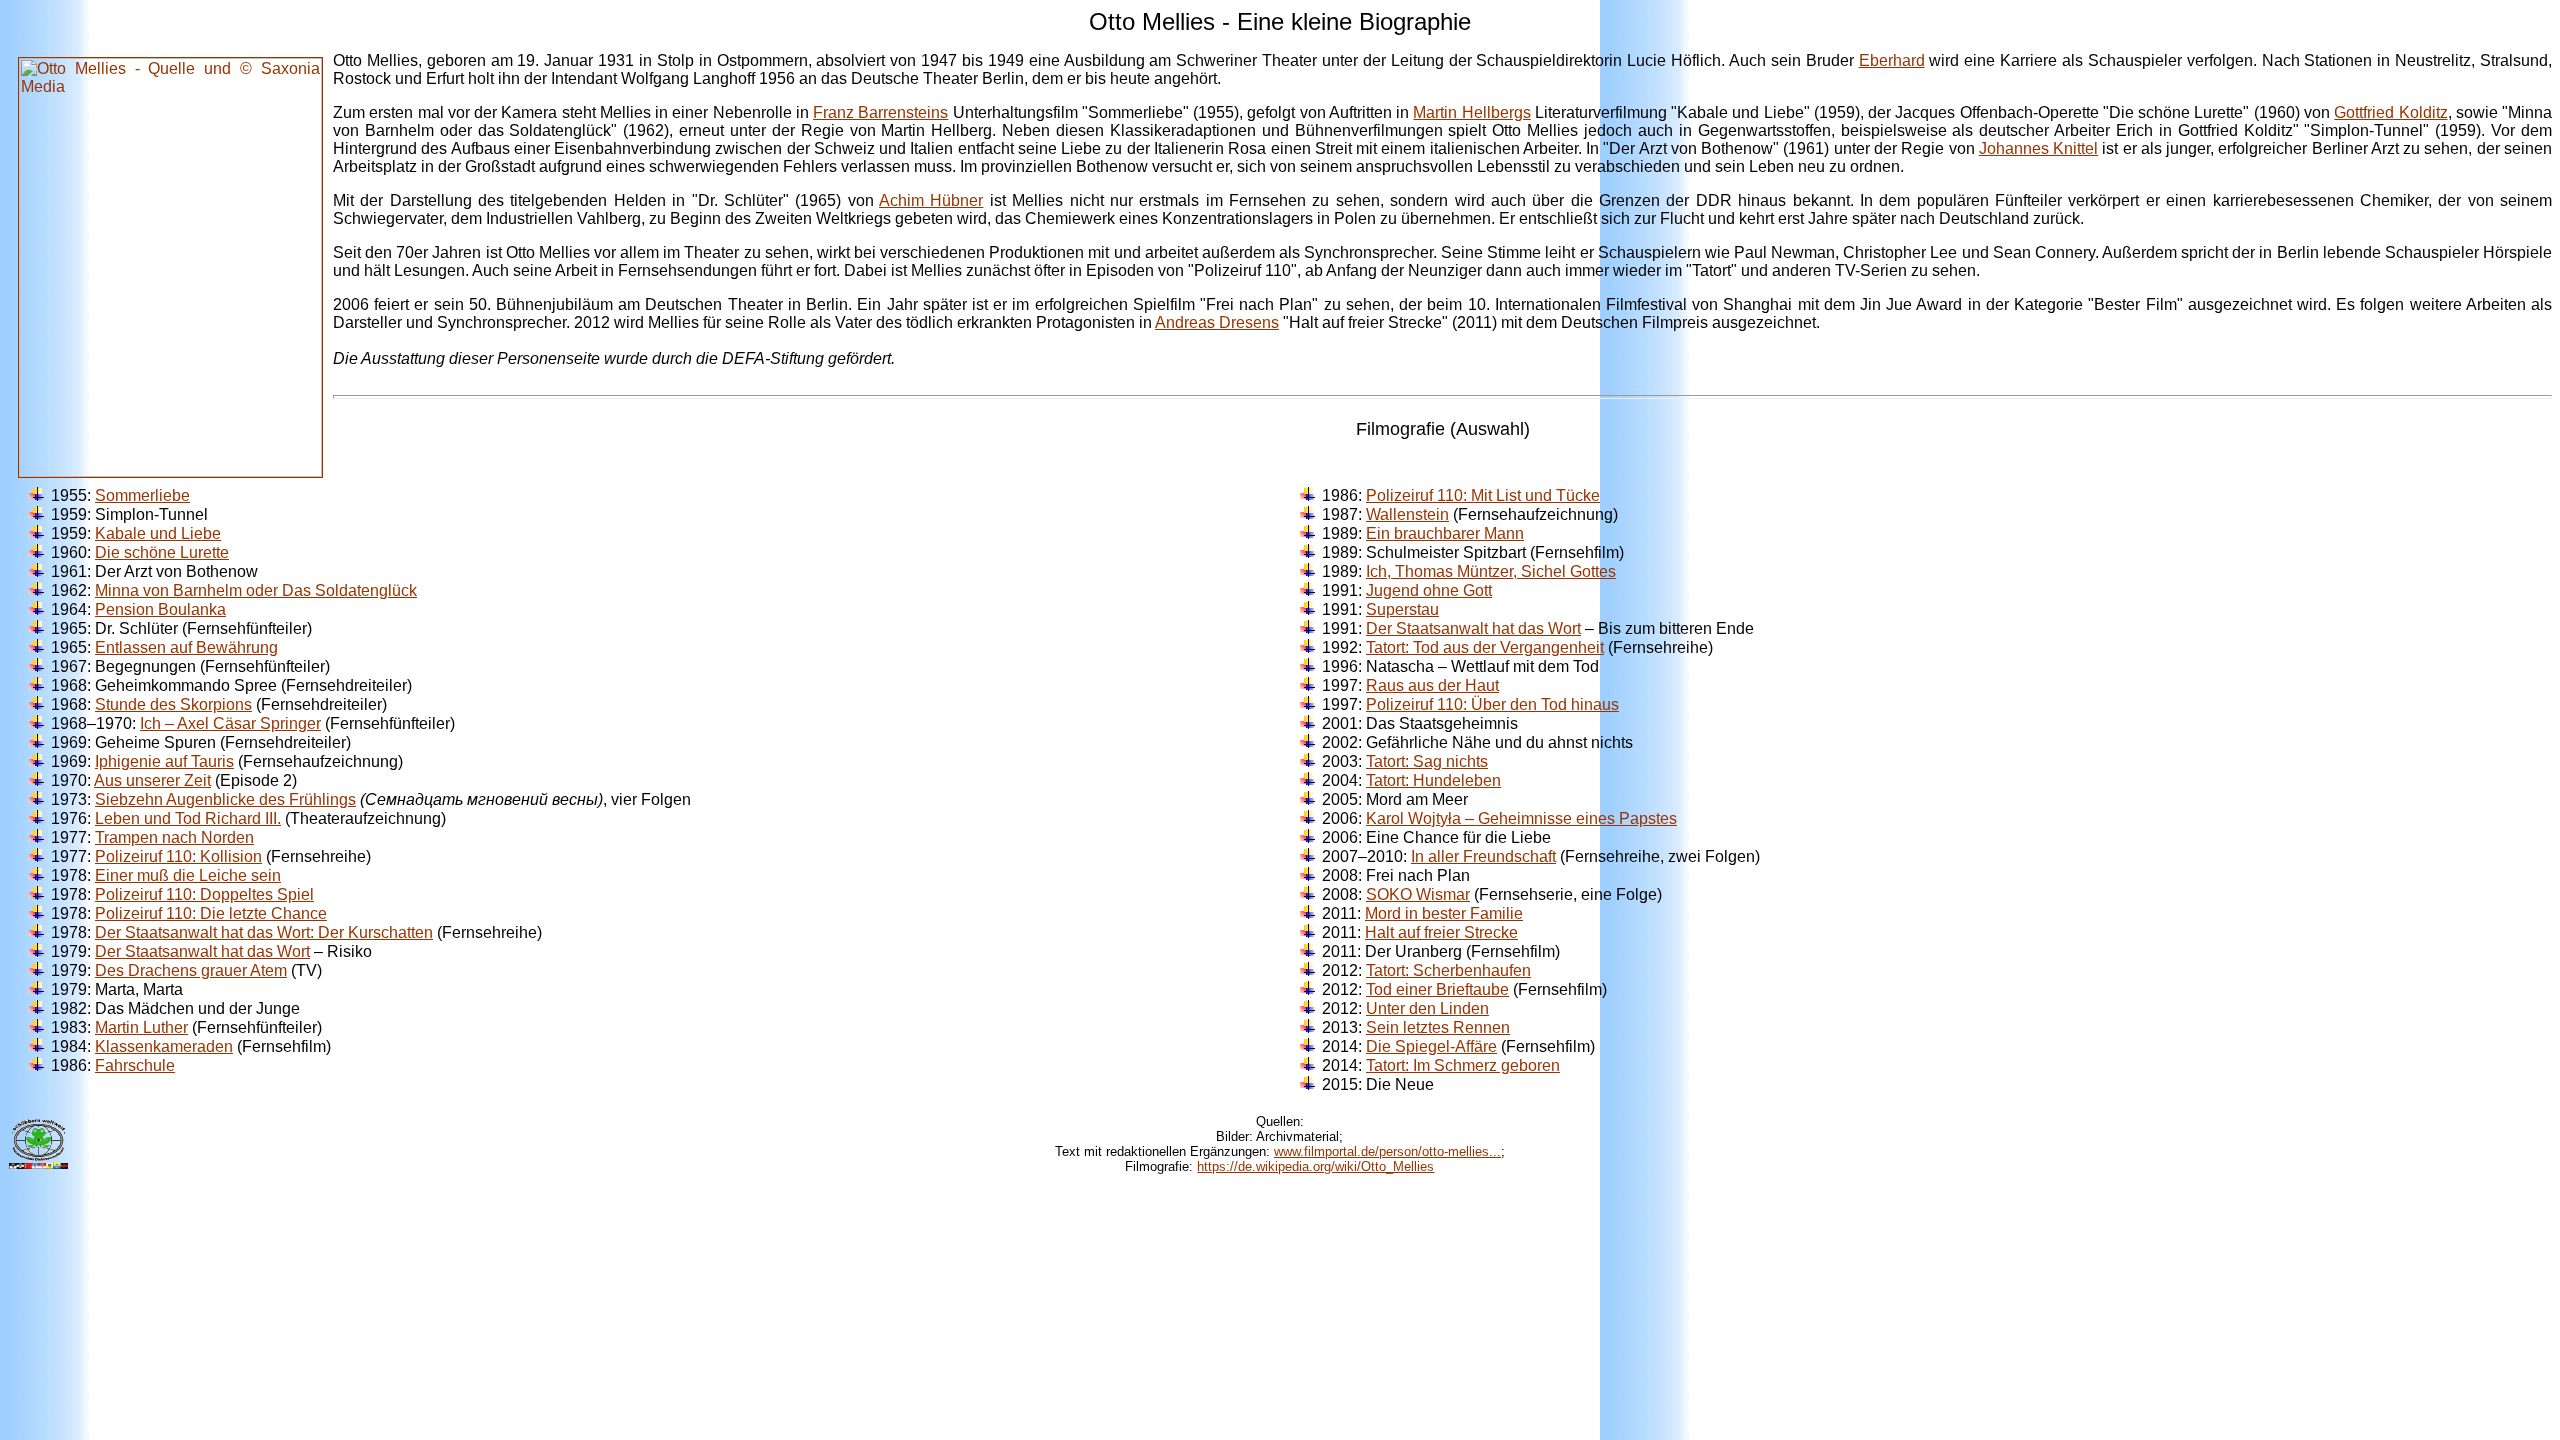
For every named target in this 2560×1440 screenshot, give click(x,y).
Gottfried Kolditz (2390, 112)
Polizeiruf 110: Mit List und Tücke (1483, 495)
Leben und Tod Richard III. (188, 818)
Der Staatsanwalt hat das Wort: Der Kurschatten (264, 932)
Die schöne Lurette (162, 552)
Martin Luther (141, 1027)
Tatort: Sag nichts (1427, 761)
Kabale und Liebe (158, 533)
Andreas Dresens (1217, 322)
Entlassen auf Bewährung (186, 647)
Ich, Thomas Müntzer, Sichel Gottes (1491, 571)
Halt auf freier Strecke (1441, 932)
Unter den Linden (1427, 1008)
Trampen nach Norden (174, 837)
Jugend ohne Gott (1429, 590)
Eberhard (1892, 60)
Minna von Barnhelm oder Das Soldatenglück (256, 590)
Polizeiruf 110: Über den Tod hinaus (1492, 704)
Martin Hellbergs (1471, 112)
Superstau (1402, 609)
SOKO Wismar (1418, 894)
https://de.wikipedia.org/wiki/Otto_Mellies (1315, 1166)
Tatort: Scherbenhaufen (1448, 970)
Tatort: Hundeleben (1433, 780)
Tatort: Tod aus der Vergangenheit (1485, 647)
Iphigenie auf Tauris (164, 761)
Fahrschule (135, 1065)
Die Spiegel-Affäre (1431, 1046)
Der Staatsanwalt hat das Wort (202, 951)
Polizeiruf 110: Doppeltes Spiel (204, 894)
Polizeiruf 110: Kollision (178, 856)
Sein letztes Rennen (1438, 1027)
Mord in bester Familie (1444, 913)
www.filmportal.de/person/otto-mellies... (1387, 1151)
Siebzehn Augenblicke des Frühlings (225, 799)
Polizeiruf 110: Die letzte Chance (211, 913)
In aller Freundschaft (1483, 856)
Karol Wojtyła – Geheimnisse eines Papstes (1521, 818)
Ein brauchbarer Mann (1445, 533)
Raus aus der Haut (1432, 685)
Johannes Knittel (2038, 148)
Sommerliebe (142, 495)
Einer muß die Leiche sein (188, 875)
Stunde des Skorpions (173, 704)
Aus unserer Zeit (152, 780)
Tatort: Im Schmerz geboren (1463, 1065)
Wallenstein (1407, 514)
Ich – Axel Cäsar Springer (230, 723)
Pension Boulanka (160, 609)
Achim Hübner (931, 200)
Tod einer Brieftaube (1437, 989)
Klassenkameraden (164, 1046)
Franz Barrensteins (880, 112)
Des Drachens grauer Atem (191, 970)
